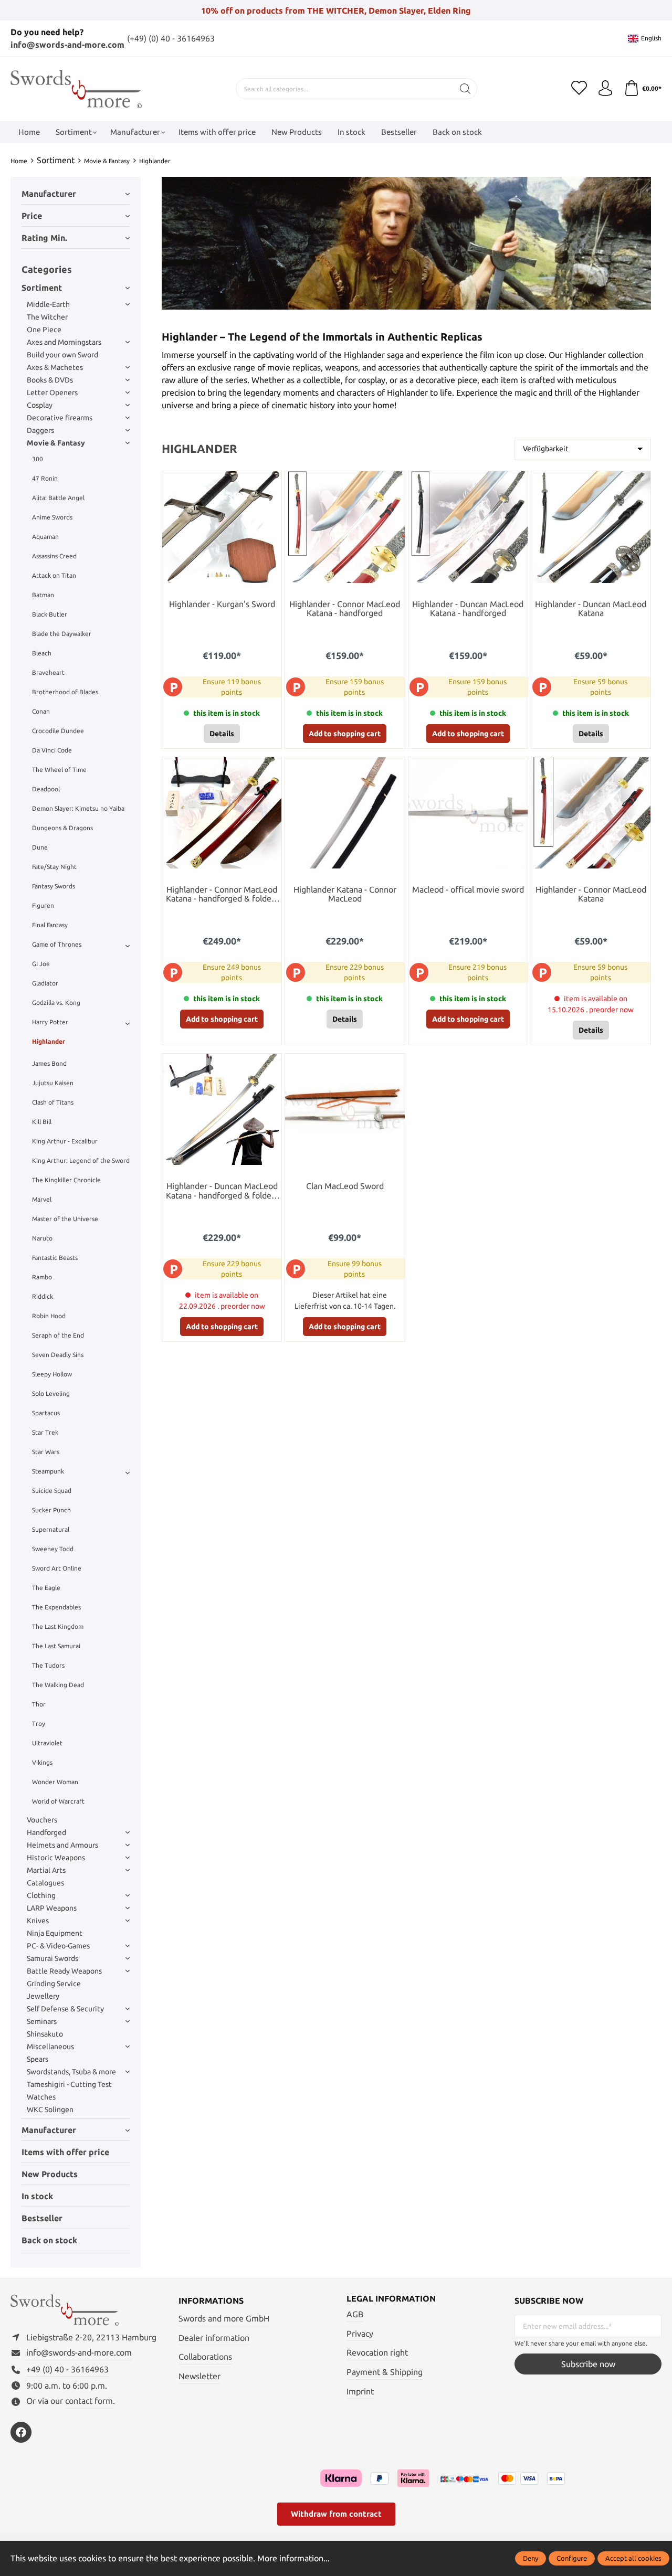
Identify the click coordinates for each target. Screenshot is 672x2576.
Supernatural (51, 1529)
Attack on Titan (54, 575)
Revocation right (377, 2352)
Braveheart (48, 672)
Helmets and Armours (62, 1845)
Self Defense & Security (65, 2009)
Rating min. (44, 238)
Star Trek (45, 1432)
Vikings (42, 1762)
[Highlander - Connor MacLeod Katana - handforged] (345, 527)
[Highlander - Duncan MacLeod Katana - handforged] (468, 527)
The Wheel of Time (59, 770)
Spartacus (46, 1413)
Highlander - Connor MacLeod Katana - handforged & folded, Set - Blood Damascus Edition (222, 895)
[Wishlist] (579, 89)
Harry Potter (50, 1022)
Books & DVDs (50, 380)
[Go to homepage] (76, 89)
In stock (37, 2196)
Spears (38, 2059)
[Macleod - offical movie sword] (468, 813)
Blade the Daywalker (62, 634)
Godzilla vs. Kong (56, 1003)
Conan (41, 711)
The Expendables (56, 1607)
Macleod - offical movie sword (468, 890)
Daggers (40, 430)
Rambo (42, 1277)
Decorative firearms (60, 418)
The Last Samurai (56, 1646)
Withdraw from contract (336, 2514)
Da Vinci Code (52, 750)
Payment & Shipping (385, 2372)
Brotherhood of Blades (65, 692)
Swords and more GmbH (224, 2318)
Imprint (360, 2391)
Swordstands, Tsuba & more (71, 2072)
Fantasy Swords (54, 886)
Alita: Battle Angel (58, 498)
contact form (89, 2401)
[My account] (605, 89)
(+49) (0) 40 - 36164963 (171, 38)
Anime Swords (52, 517)
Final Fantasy (50, 925)
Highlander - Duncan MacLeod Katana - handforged (468, 609)
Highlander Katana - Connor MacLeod (345, 894)
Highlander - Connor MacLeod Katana (591, 894)
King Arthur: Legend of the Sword (81, 1160)
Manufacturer (49, 194)
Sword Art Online (57, 1568)
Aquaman (45, 537)
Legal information (391, 2298)
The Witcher (47, 317)
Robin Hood (49, 1316)
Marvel (42, 1199)
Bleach (42, 653)
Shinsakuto (45, 2034)
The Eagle (46, 1588)
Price (32, 216)
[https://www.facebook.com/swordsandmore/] (21, 2432)
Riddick (43, 1296)
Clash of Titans (53, 1102)
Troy (39, 1724)
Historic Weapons (56, 1858)
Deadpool (46, 789)
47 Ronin (45, 478)
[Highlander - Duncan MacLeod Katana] (591, 527)
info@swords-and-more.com (67, 45)
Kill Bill (42, 1122)
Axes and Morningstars (64, 342)
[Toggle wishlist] (271, 482)
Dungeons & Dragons (62, 828)
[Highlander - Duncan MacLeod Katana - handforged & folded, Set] (222, 1109)
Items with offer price (65, 2152)
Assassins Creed (54, 556)
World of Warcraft (58, 1801)
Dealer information (214, 2338)
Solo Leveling (51, 1393)
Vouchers (42, 1820)
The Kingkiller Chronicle (66, 1180)
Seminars (42, 2021)
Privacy (360, 2334)
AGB (355, 2314)
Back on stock (49, 2240)
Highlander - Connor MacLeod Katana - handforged (345, 609)
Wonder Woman (55, 1782)
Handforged (46, 1832)
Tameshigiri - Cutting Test (69, 2084)
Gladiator (45, 983)
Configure (572, 2558)
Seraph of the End (58, 1335)
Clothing (41, 1895)
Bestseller (42, 2218)
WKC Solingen (50, 2109)
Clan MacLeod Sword (345, 1186)
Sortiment (42, 288)
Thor (39, 1704)
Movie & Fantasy (56, 443)
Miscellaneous (50, 2047)
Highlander (49, 1041)
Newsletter (199, 2376)
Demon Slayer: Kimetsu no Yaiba (78, 808)
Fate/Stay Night (54, 867)
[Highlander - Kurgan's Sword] (222, 527)
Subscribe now (588, 2364)
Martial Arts (46, 1870)
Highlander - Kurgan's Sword (222, 604)
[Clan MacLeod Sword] (345, 1109)
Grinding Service (54, 1984)
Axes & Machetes (55, 367)
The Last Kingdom (58, 1626)
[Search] (465, 89)
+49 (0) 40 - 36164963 (67, 2369)
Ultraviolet (47, 1743)
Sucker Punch (51, 1510)
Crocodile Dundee (58, 731)
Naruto (42, 1238)
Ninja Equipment (55, 1933)
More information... (293, 2558)
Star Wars (46, 1452)
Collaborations (205, 2357)
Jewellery (43, 1996)
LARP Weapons (52, 1908)
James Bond (49, 1063)
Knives (38, 1921)
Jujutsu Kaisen (53, 1083)
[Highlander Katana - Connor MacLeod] (345, 813)
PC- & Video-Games (58, 1946)
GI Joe (41, 964)
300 (38, 459)
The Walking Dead (58, 1685)
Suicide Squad (52, 1491)
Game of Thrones (57, 944)
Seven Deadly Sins (58, 1355)
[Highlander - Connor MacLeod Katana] (591, 813)
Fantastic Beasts (55, 1258)
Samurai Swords (52, 1958)
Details (222, 734)
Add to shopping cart (345, 734)
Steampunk (48, 1471)
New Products (50, 2174)
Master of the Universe (65, 1219)
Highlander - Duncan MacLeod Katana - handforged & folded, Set (222, 1191)
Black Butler (50, 614)
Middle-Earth (48, 304)
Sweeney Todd (53, 1549)
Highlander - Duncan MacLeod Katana (591, 609)
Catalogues (45, 1883)
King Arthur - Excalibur (65, 1141)
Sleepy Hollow (52, 1374)
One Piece (44, 330)
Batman (43, 595)
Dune (40, 847)
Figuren (43, 905)
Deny (531, 2558)
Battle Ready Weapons (64, 1971)
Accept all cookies (633, 2558)
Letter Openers (52, 393)
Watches (41, 2097)
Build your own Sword (62, 355)
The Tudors (48, 1665)
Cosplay (40, 405)
